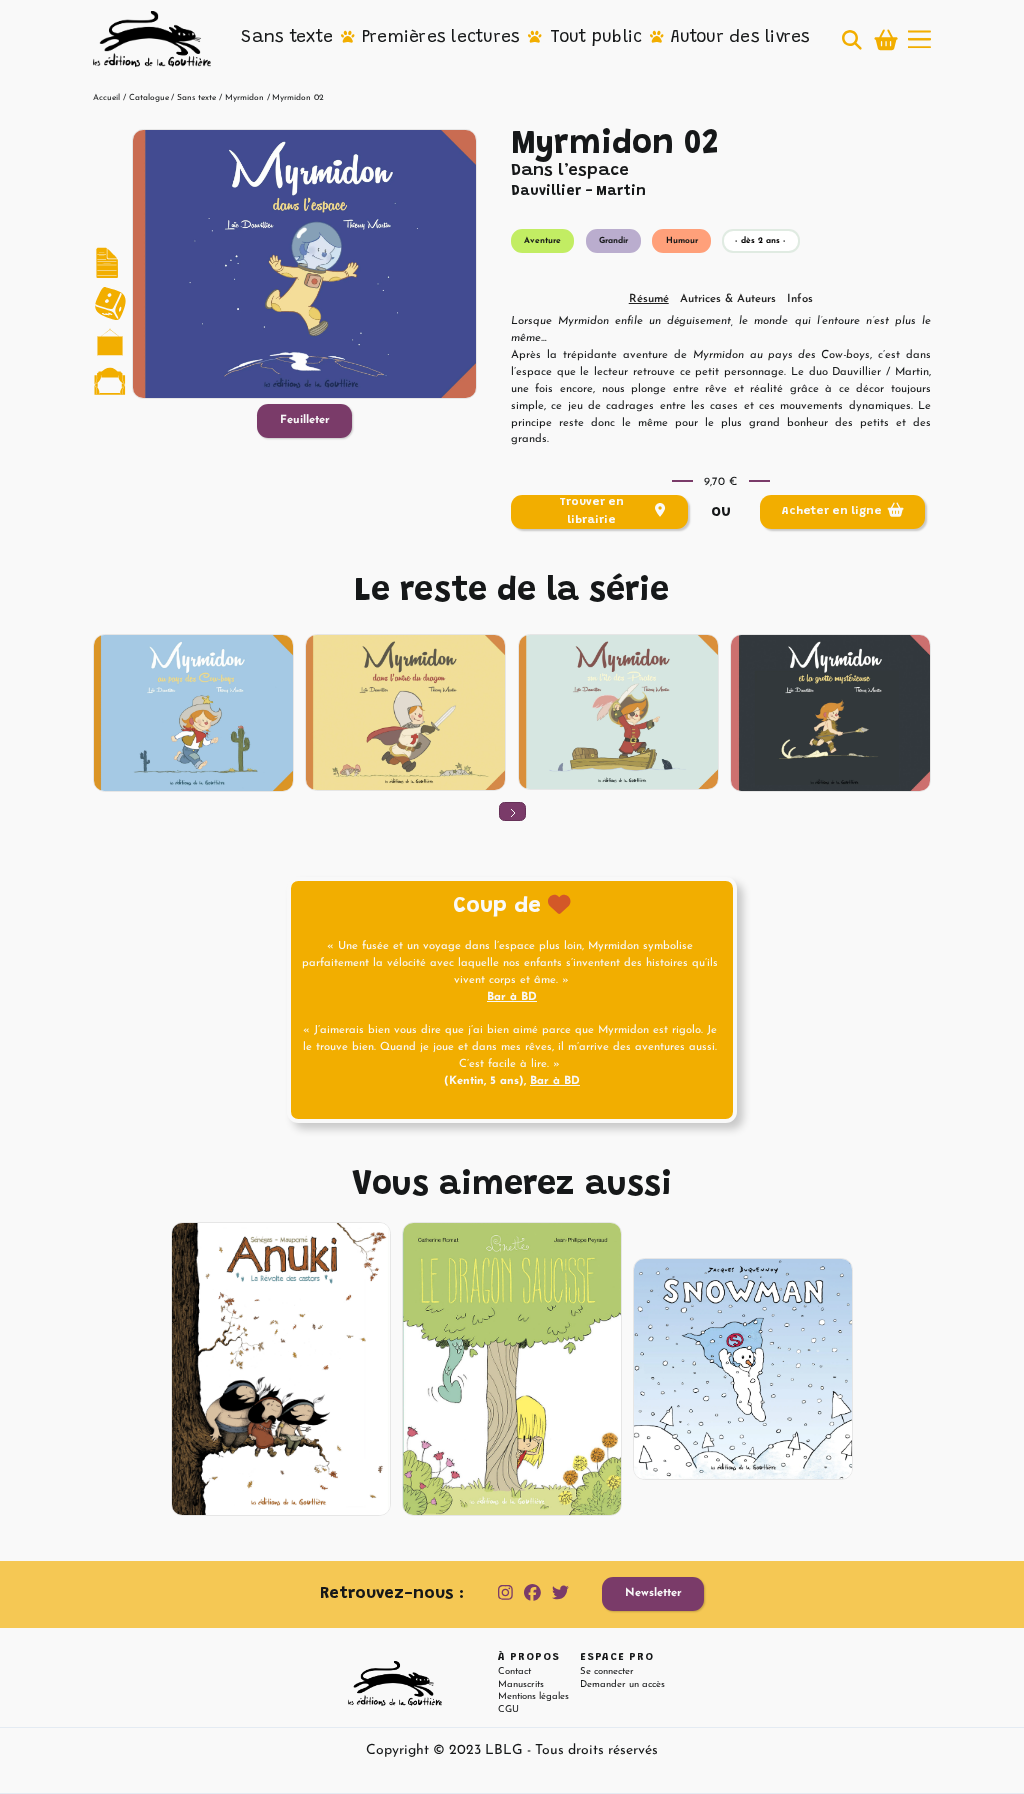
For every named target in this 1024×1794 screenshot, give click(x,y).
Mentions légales (533, 1696)
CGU (508, 1709)
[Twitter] (560, 1594)
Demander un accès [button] (622, 1684)
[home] (152, 39)
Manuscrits (521, 1684)
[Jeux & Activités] (110, 303)
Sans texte (287, 38)
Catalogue (149, 98)
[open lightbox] (304, 263)
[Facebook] (532, 1594)
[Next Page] (512, 811)
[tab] (649, 300)
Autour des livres (740, 38)
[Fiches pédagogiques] (110, 264)
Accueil (106, 98)
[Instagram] (505, 1594)
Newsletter (653, 1593)
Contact (514, 1671)
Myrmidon (244, 98)
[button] (287, 39)
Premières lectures (441, 38)
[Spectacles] (110, 382)
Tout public (596, 38)
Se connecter (607, 1671)
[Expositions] (110, 343)
